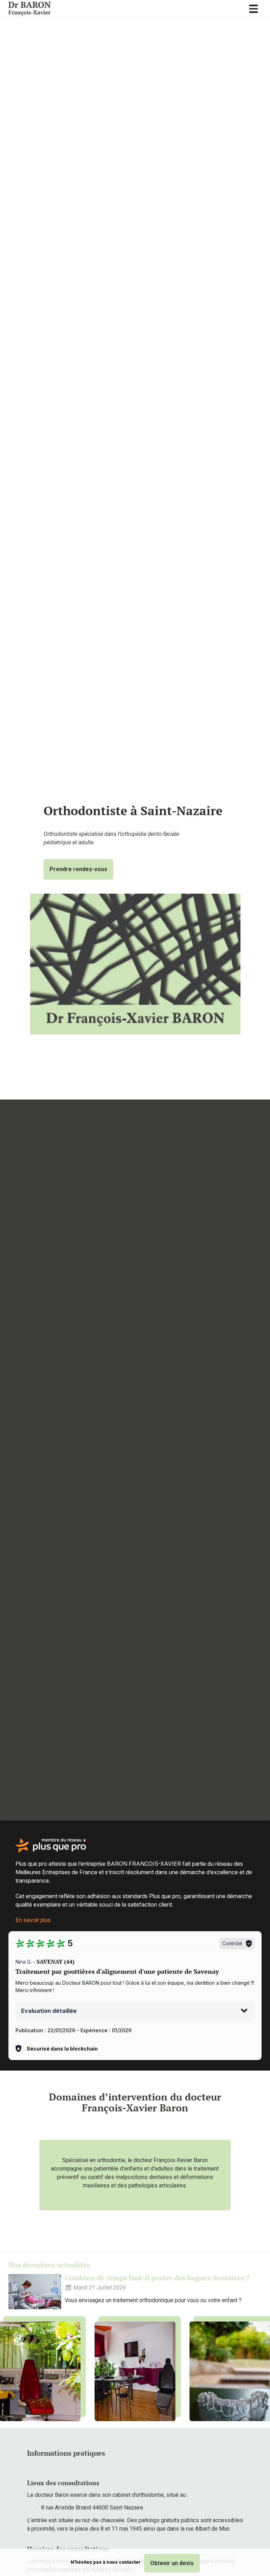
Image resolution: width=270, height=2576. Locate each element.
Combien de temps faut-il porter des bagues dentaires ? (157, 2278)
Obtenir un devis (172, 2563)
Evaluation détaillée (49, 2011)
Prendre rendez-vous (78, 869)
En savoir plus (33, 1920)
